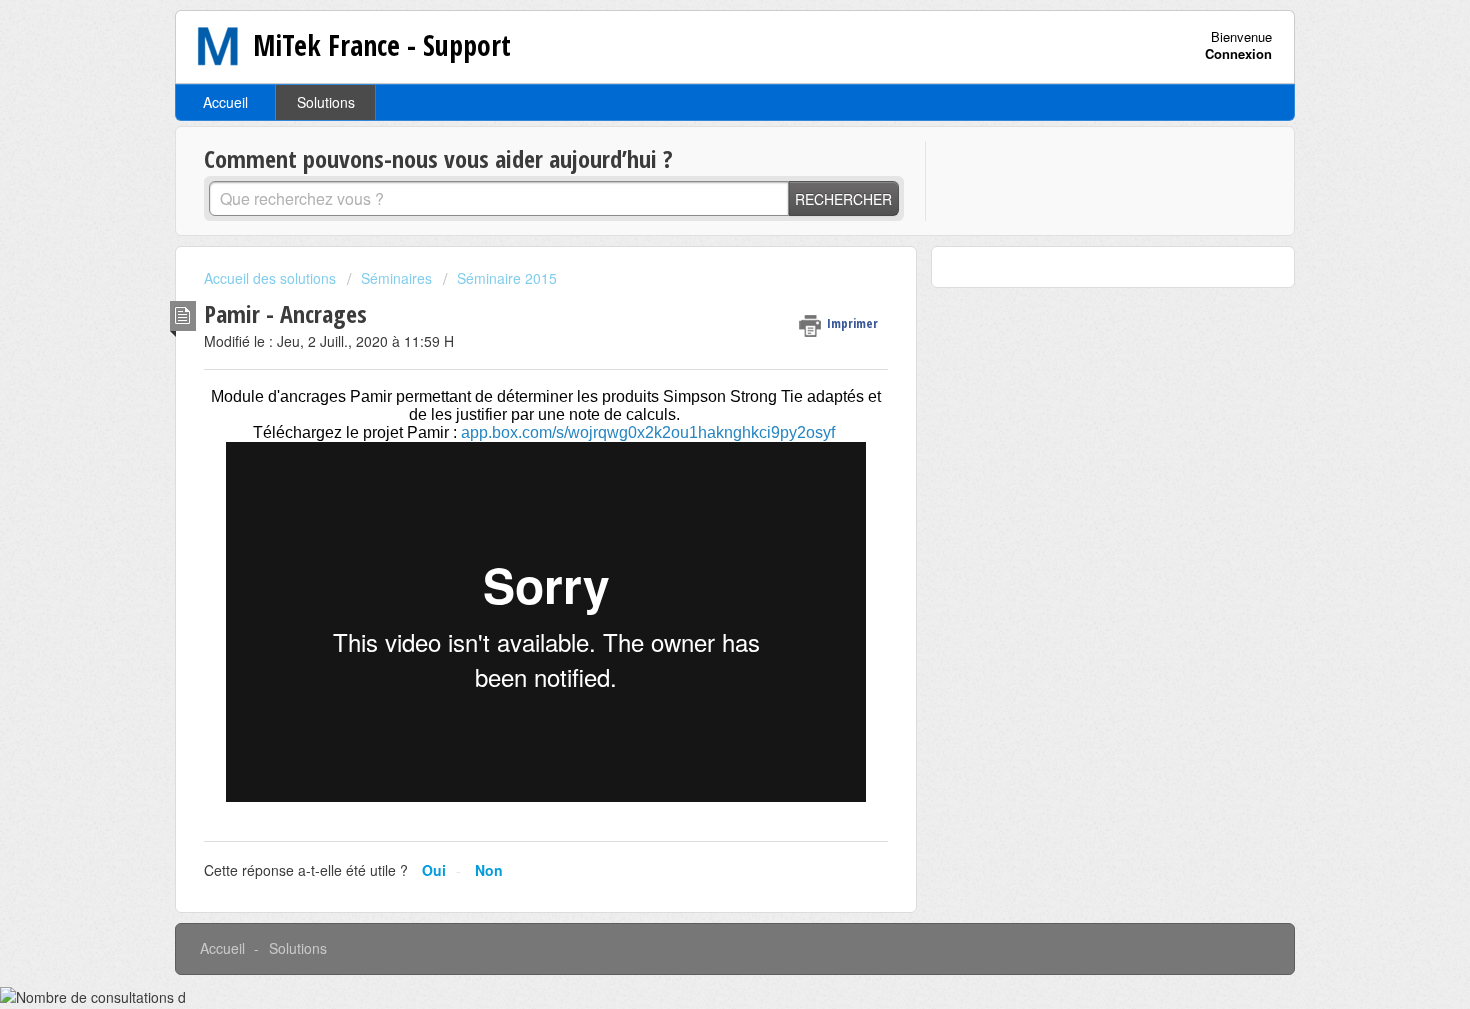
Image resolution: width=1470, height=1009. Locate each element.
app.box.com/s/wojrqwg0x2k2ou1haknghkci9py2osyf (648, 432)
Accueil (225, 102)
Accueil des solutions (272, 278)
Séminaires (396, 278)
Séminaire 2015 (507, 278)
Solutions (326, 102)
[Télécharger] (698, 240)
